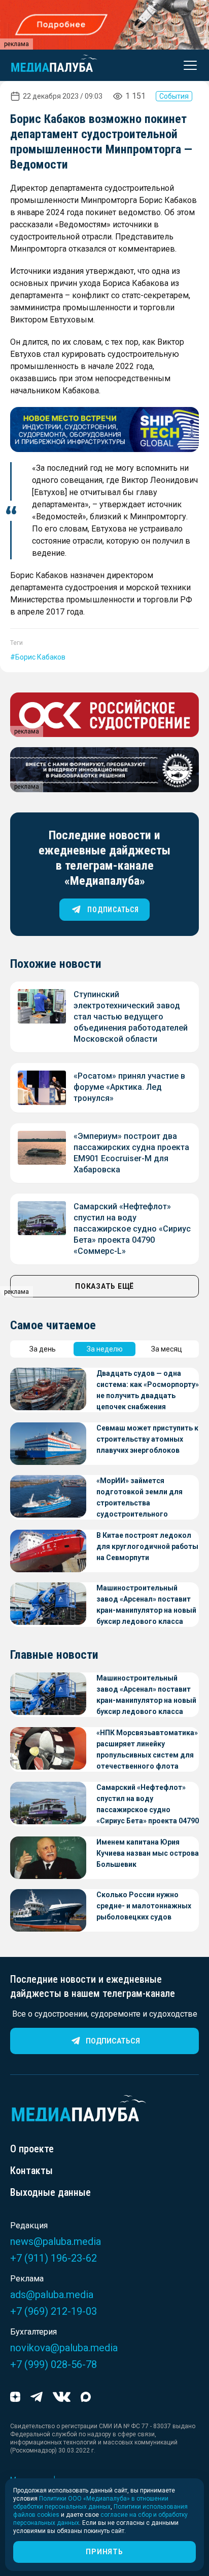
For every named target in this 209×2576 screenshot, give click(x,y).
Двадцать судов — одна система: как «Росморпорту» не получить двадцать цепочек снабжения (148, 1390)
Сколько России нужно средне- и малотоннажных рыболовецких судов (144, 1906)
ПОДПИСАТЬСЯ (113, 910)
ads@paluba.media (52, 2295)
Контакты (31, 2171)
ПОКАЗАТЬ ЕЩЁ (104, 1286)
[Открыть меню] (187, 65)
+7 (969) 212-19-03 (54, 2311)
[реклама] (104, 430)
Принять (104, 2552)
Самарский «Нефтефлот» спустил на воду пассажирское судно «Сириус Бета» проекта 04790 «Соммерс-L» (132, 1229)
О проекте (32, 2149)
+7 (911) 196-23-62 (54, 2258)
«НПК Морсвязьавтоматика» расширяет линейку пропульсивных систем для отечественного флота (147, 1749)
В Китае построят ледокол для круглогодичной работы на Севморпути (147, 1546)
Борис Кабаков (40, 657)
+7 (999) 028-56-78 (54, 2364)
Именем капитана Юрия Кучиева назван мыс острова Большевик (148, 1853)
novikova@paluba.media (64, 2348)
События (174, 96)
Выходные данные (50, 2192)
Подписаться (113, 2041)
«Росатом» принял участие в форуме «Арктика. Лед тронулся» (129, 1087)
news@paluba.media (56, 2241)
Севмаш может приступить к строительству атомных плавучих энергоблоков (147, 1439)
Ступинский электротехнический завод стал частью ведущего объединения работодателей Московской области (131, 1017)
